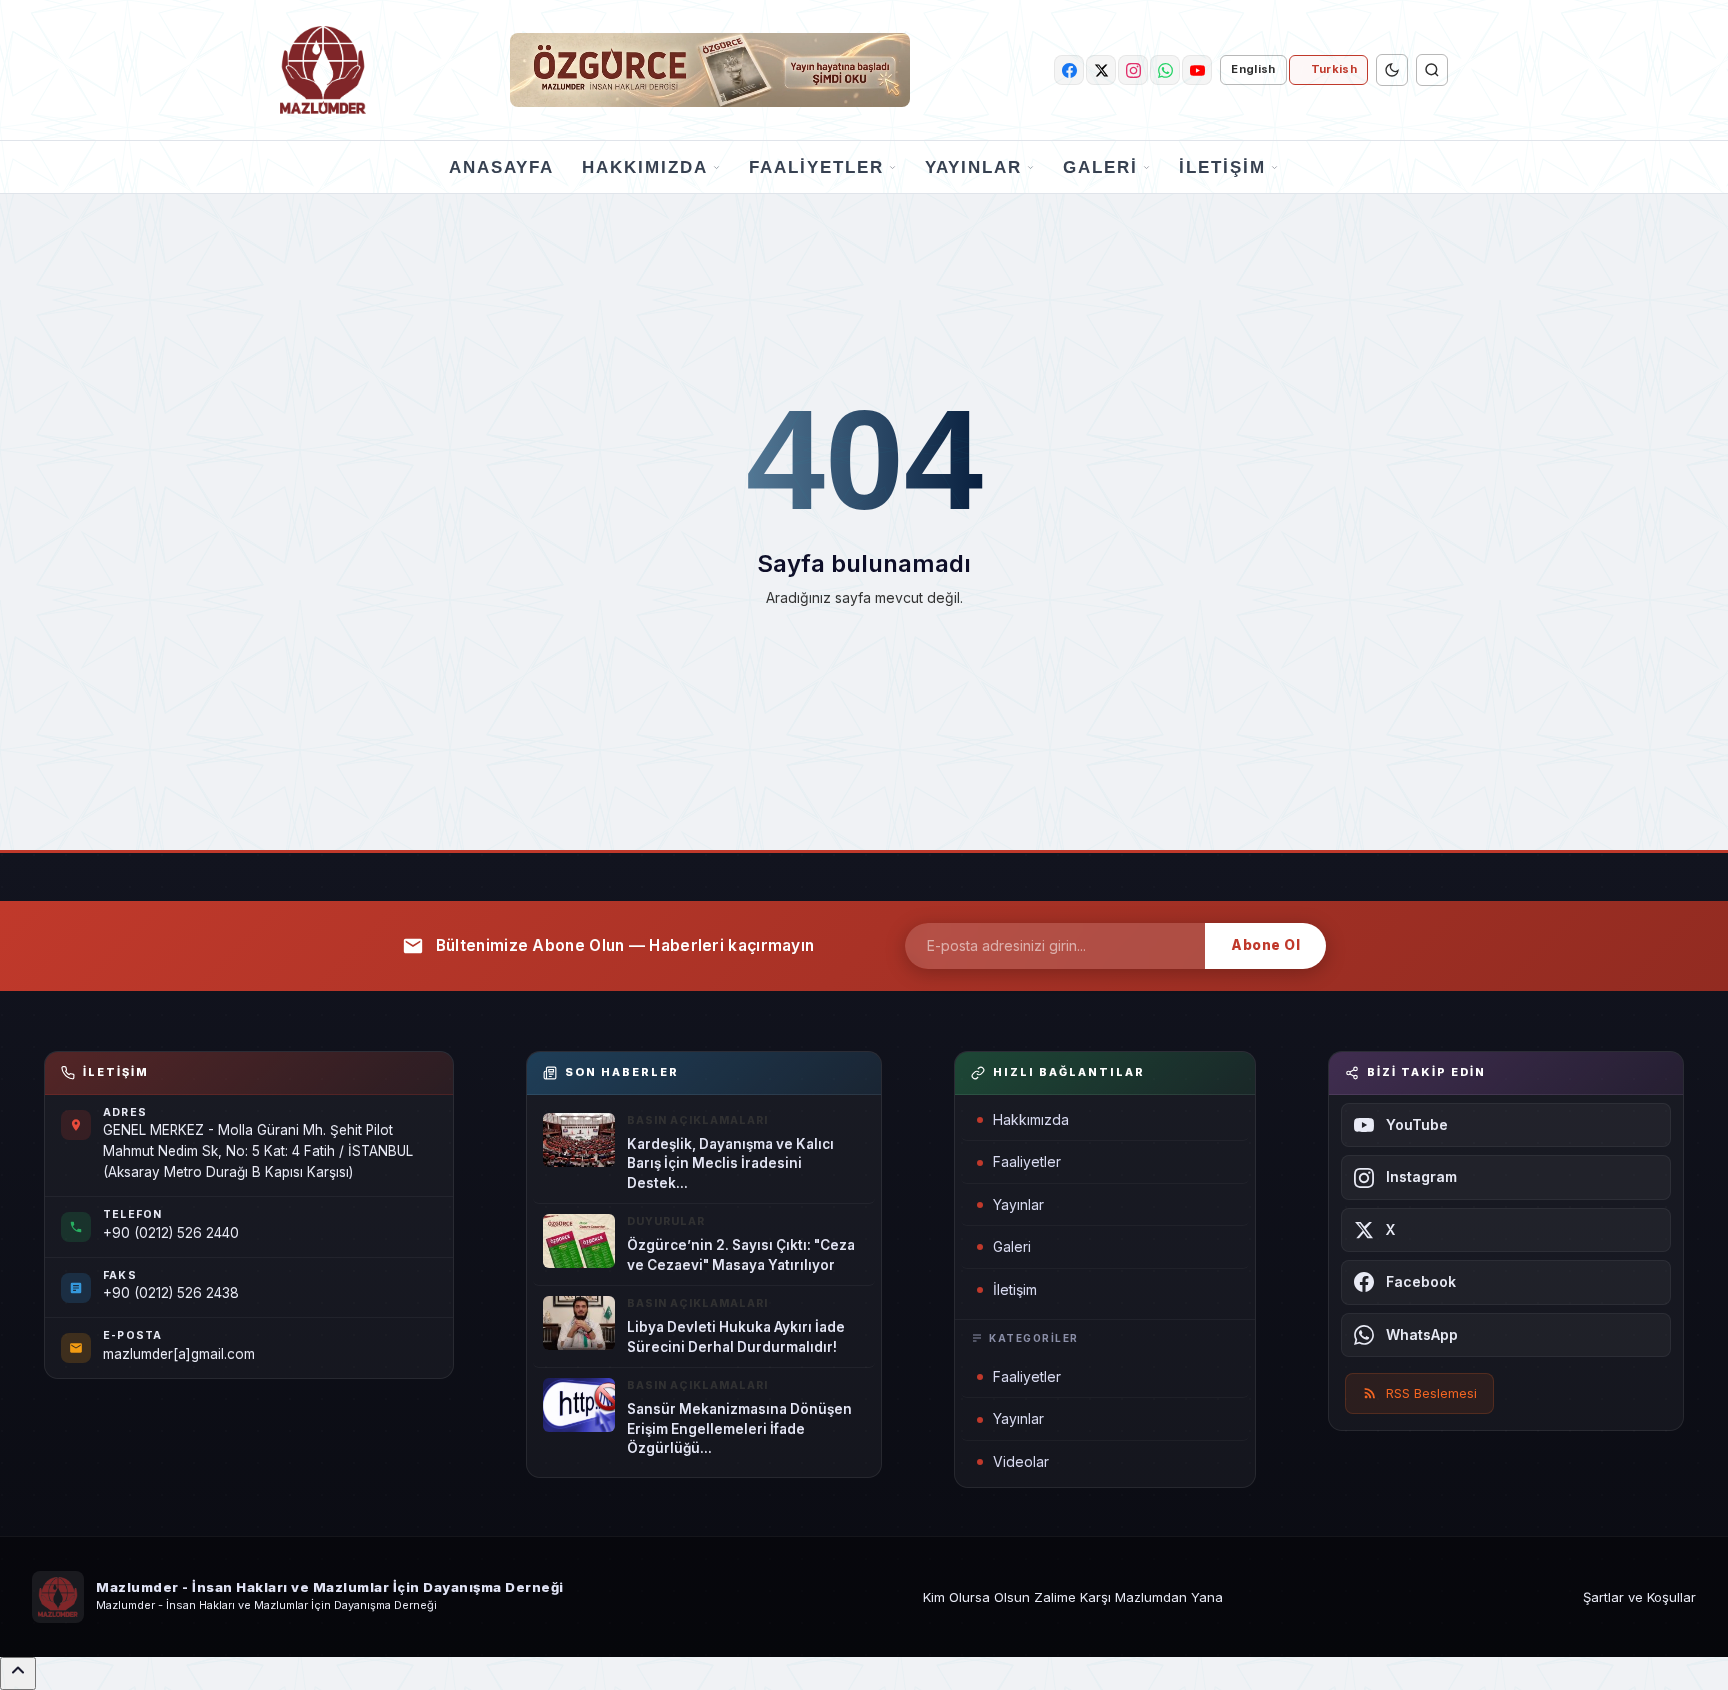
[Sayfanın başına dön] (18, 1673)
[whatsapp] (1165, 70)
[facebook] (1069, 70)
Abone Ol (1265, 945)
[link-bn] (710, 70)
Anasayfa (501, 167)
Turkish (1334, 69)
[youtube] (1197, 70)
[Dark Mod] (1392, 70)
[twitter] (1101, 70)
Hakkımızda (645, 167)
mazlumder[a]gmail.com (179, 1354)
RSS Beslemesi (1431, 1393)
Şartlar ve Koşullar (1639, 1597)
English (1253, 69)
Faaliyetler (816, 167)
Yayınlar (973, 167)
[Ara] (1432, 70)
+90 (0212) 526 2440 (171, 1233)
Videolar (1021, 1461)
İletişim (1222, 167)
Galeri (1100, 167)
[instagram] (1133, 70)
